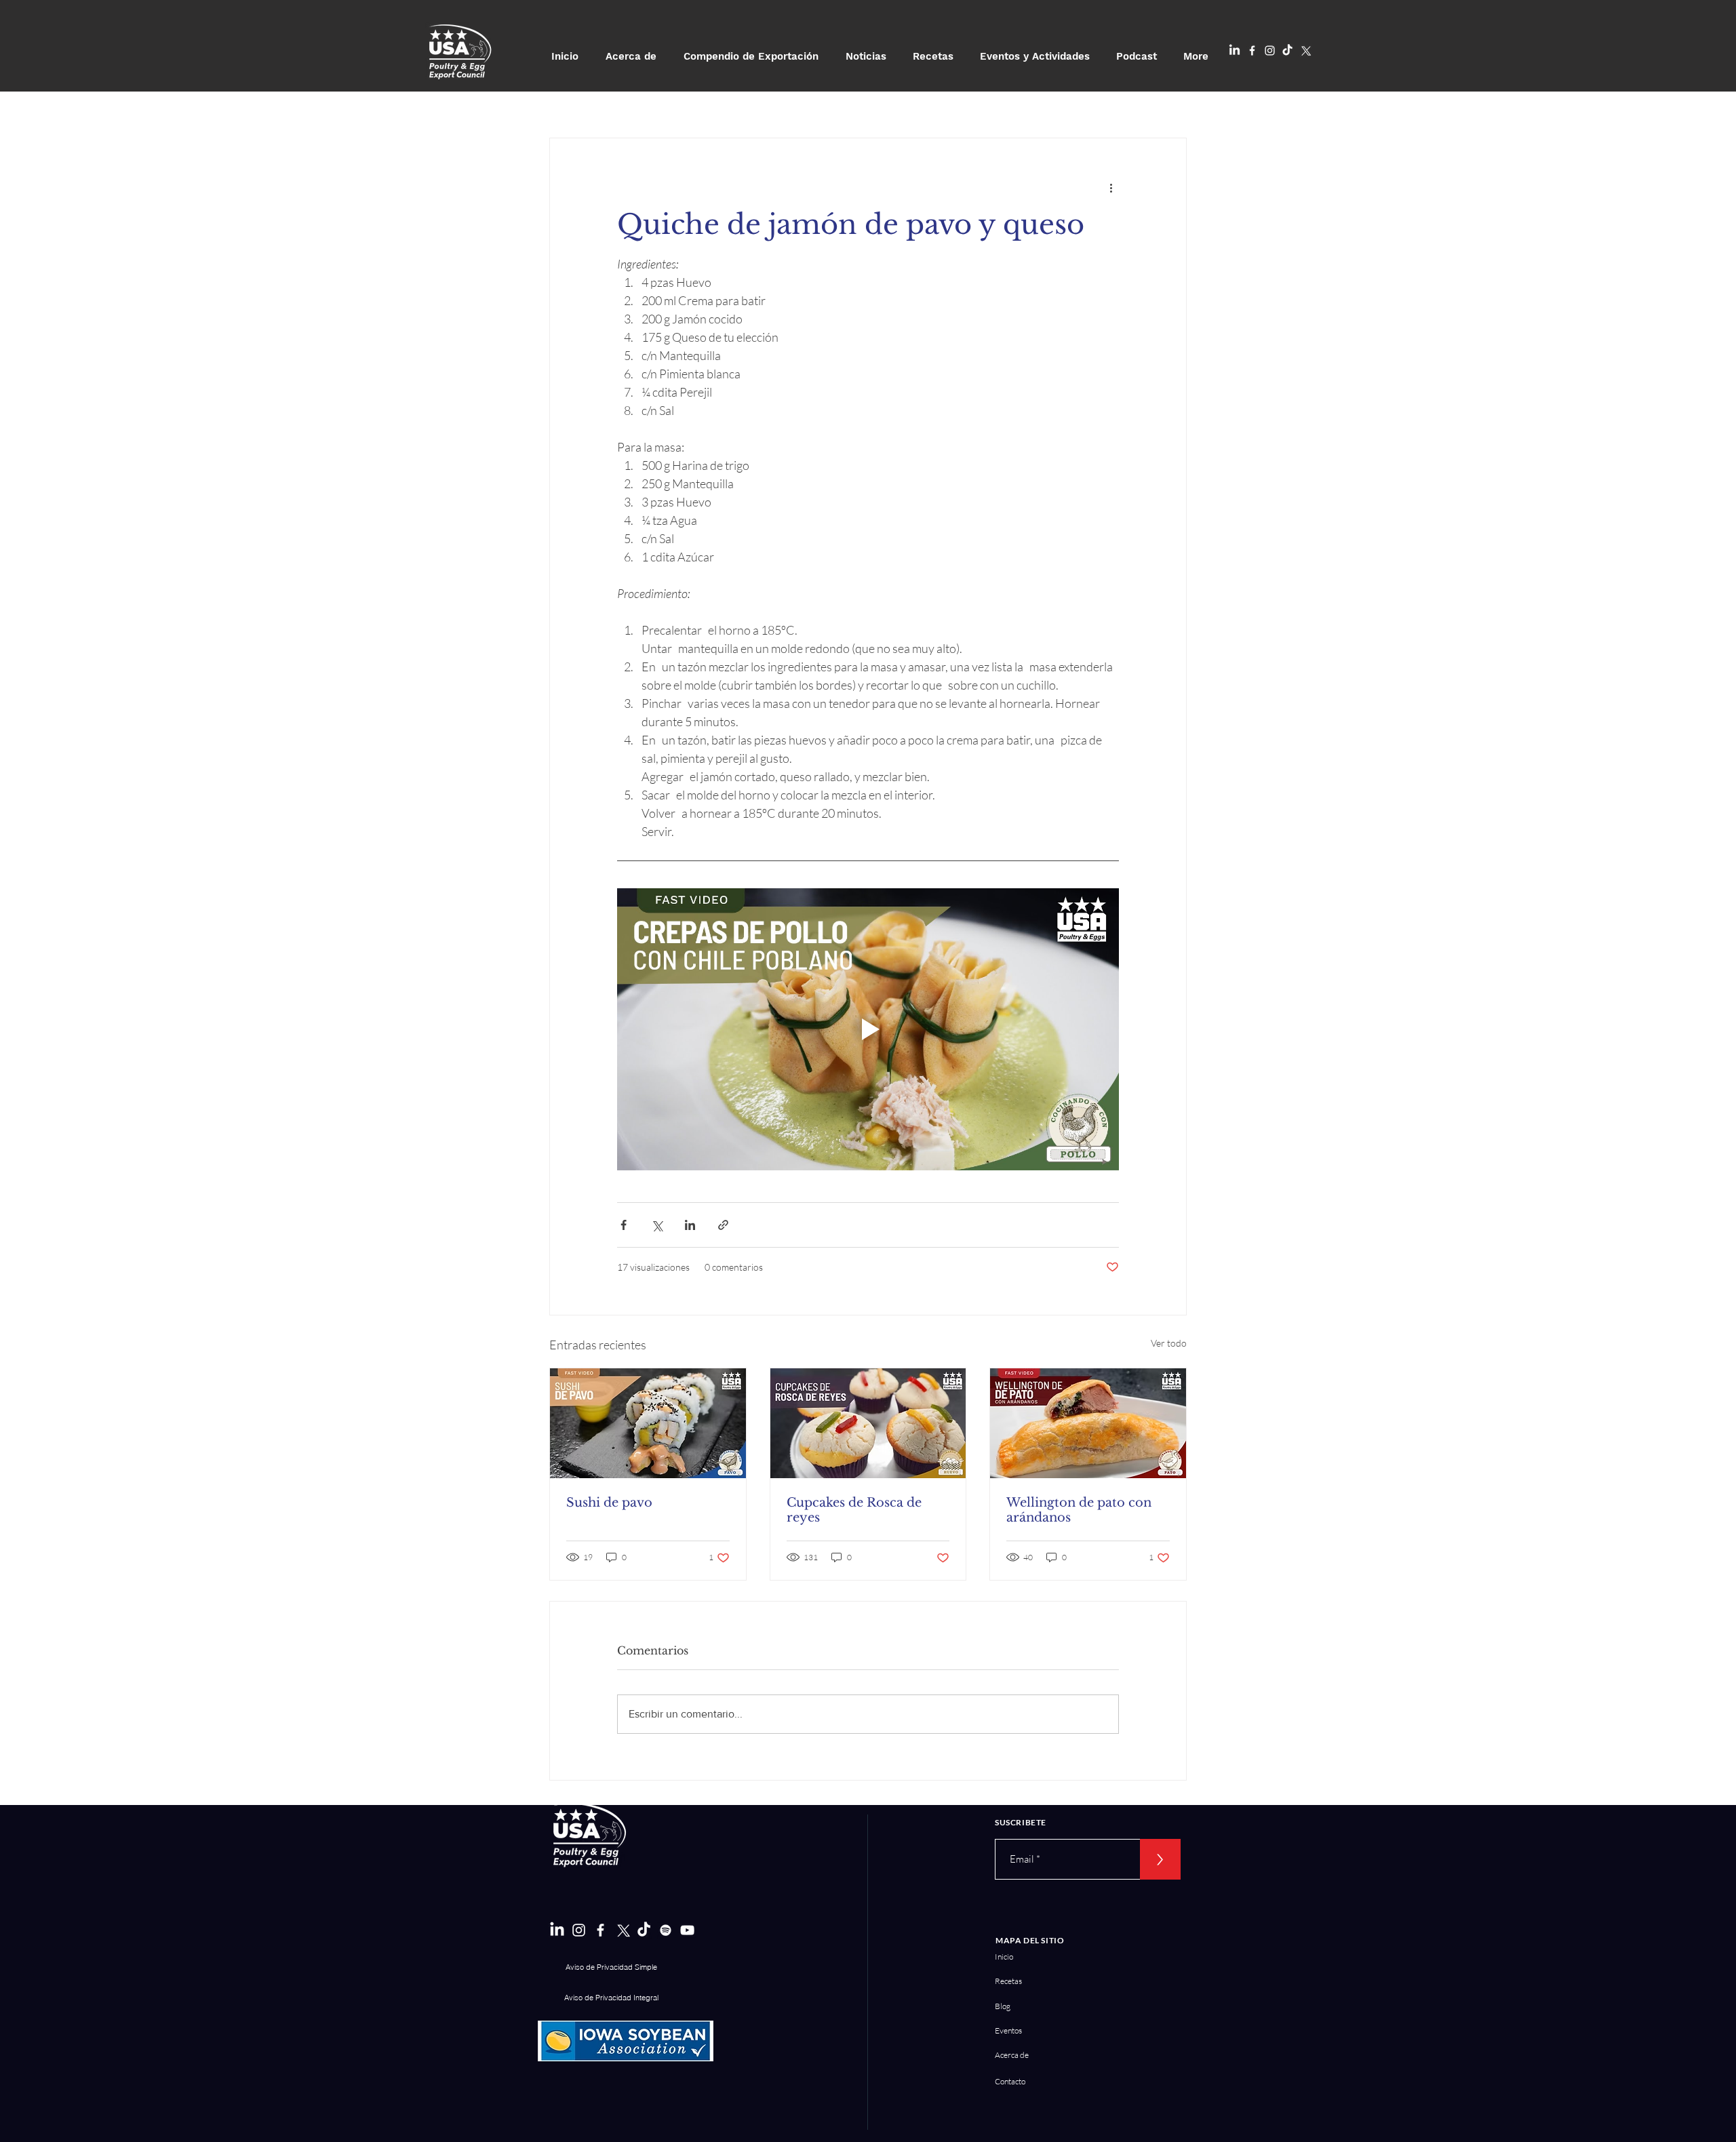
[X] (1305, 51)
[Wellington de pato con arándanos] (1088, 1423)
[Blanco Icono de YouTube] (687, 1930)
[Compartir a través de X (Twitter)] (657, 1225)
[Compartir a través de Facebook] (624, 1225)
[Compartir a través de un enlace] (723, 1225)
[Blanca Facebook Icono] (1252, 51)
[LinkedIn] (1235, 51)
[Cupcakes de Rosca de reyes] (868, 1423)
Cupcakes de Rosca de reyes (854, 1510)
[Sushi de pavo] (648, 1423)
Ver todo (1169, 1343)
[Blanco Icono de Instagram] (1270, 51)
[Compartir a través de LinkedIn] (690, 1225)
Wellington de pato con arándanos (1079, 1510)
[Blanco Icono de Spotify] (666, 1930)
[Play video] (868, 1029)
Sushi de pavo (609, 1503)
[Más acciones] (1111, 187)
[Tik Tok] (1287, 51)
